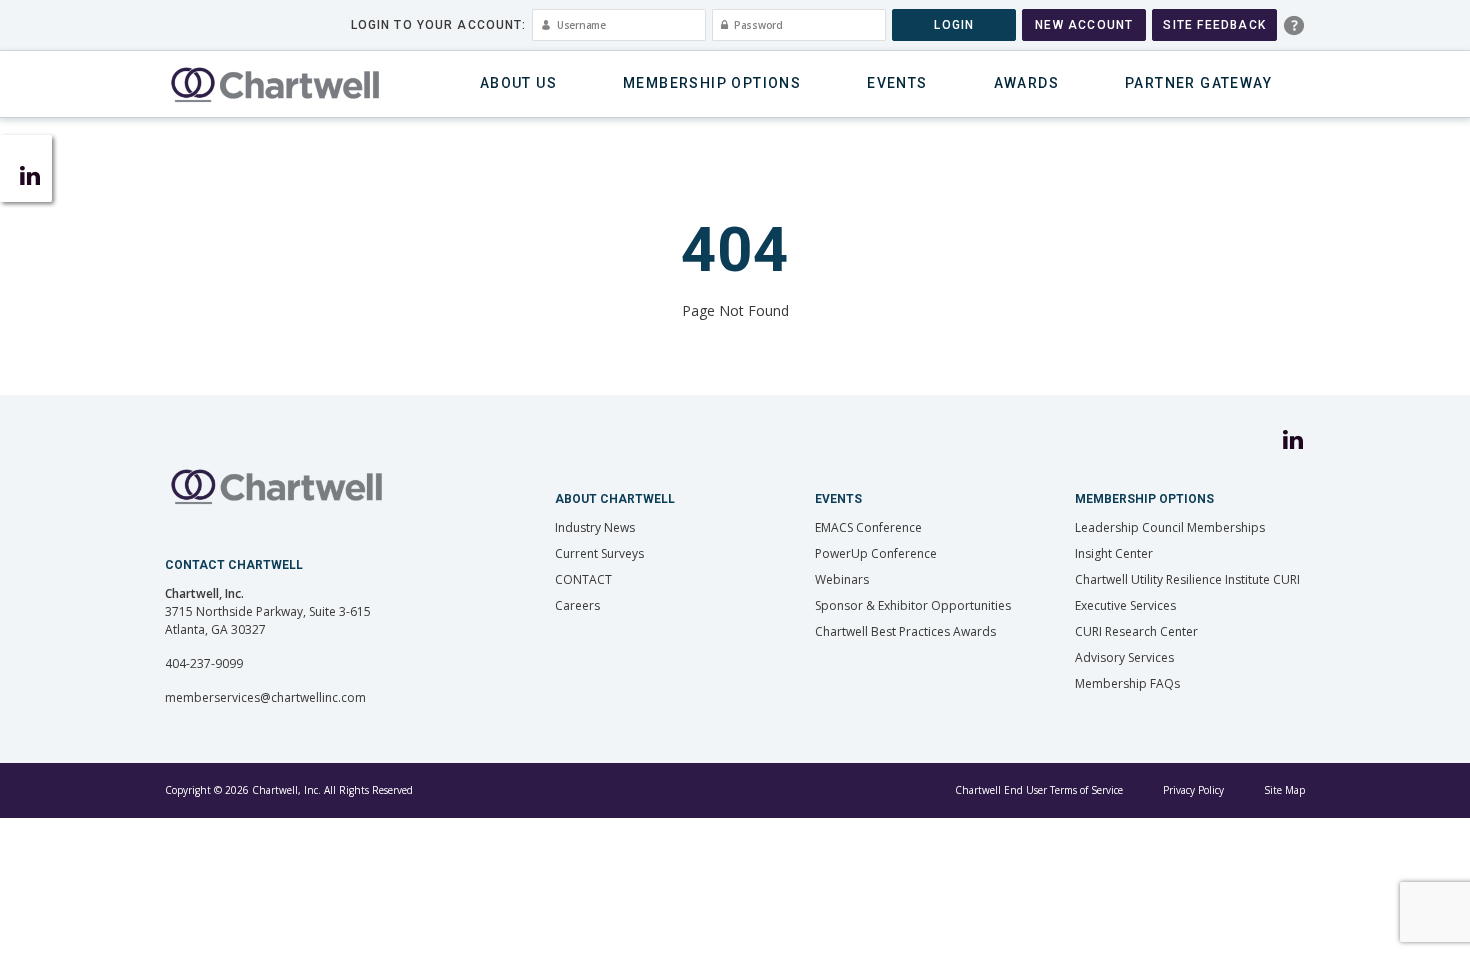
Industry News (595, 527)
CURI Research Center (1136, 631)
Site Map (1284, 790)
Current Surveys (599, 553)
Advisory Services (1124, 657)
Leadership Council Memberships (1170, 527)
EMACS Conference (868, 527)
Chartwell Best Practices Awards (905, 631)
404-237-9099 (204, 663)
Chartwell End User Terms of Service (1039, 790)
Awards (1026, 83)
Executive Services (1125, 605)
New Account (1084, 25)
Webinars (842, 579)
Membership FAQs (1127, 683)
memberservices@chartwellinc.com (265, 697)
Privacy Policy (1193, 790)
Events (897, 83)
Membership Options (712, 83)
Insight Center (1114, 553)
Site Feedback (1214, 25)
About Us (518, 83)
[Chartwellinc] (275, 84)
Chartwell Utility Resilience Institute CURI (1187, 579)
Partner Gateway (1198, 83)
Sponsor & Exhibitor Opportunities (913, 605)
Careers (577, 605)
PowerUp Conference (876, 553)
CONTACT (583, 579)
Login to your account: (439, 25)
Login (954, 25)
